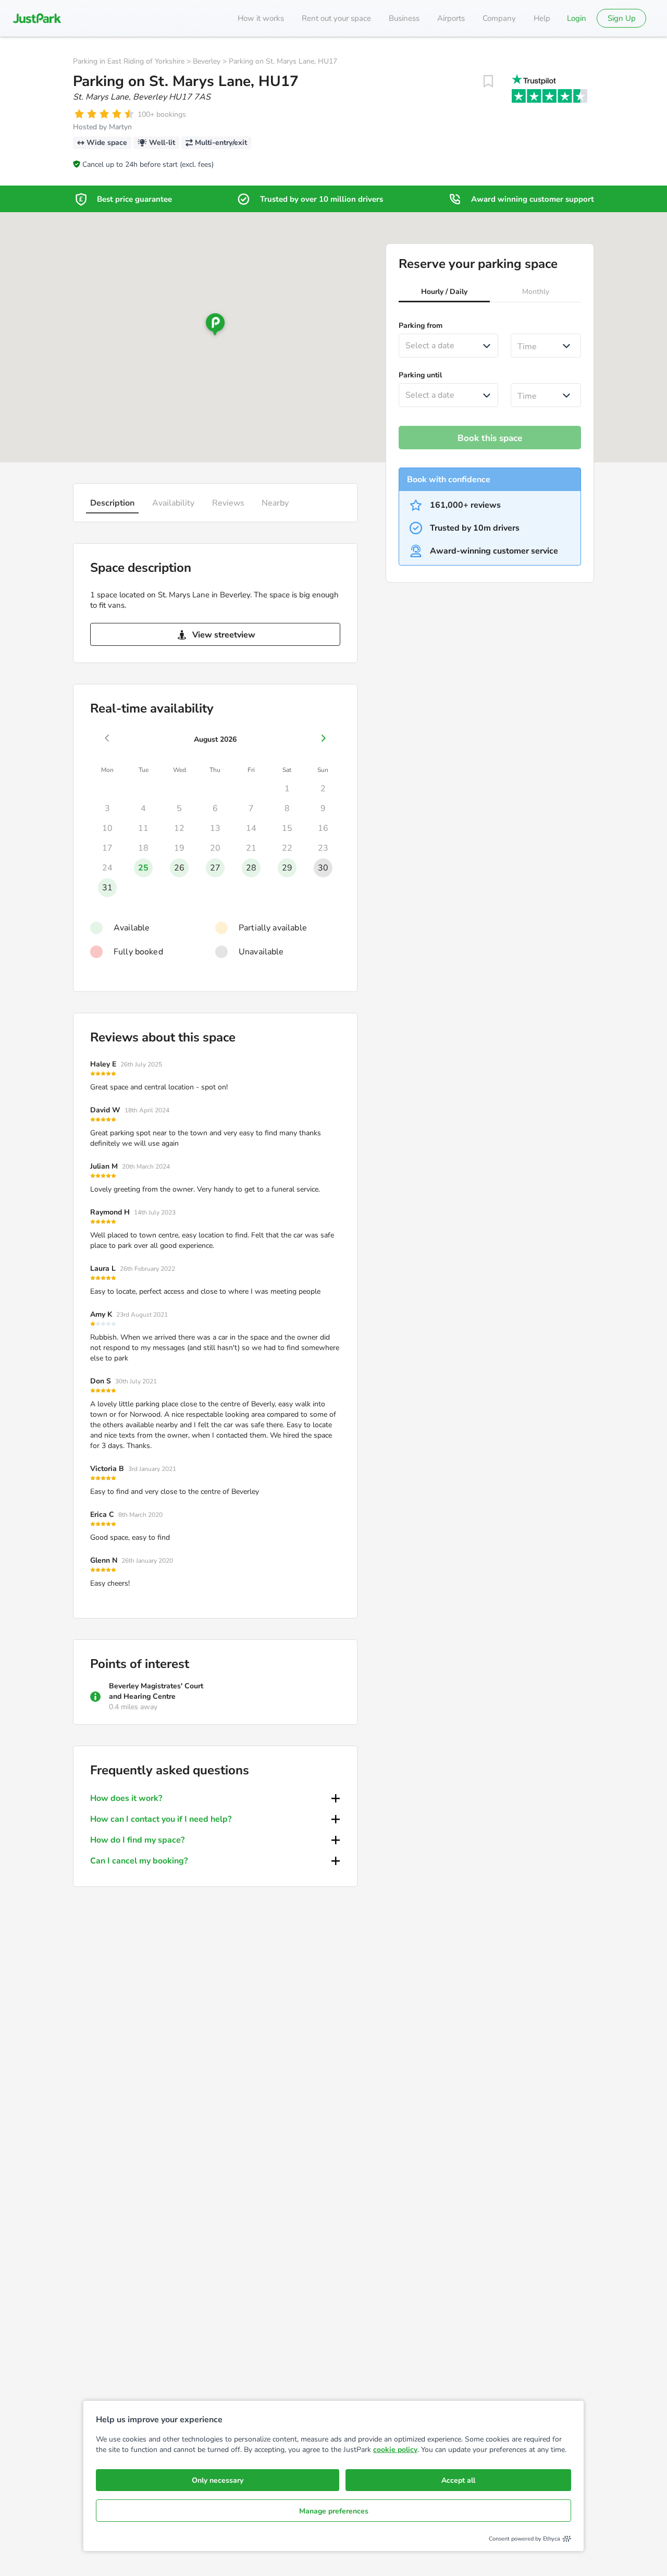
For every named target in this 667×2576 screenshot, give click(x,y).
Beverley (207, 61)
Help (542, 18)
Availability (173, 503)
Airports (451, 18)
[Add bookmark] (488, 81)
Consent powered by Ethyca (524, 2539)
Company (499, 18)
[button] (444, 293)
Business (404, 18)
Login (577, 18)
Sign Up (622, 18)
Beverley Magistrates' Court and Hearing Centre (156, 1691)
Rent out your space (336, 18)
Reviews (228, 503)
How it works (261, 18)
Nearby (275, 503)
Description (112, 503)
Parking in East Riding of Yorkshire (129, 61)
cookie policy (395, 2450)
